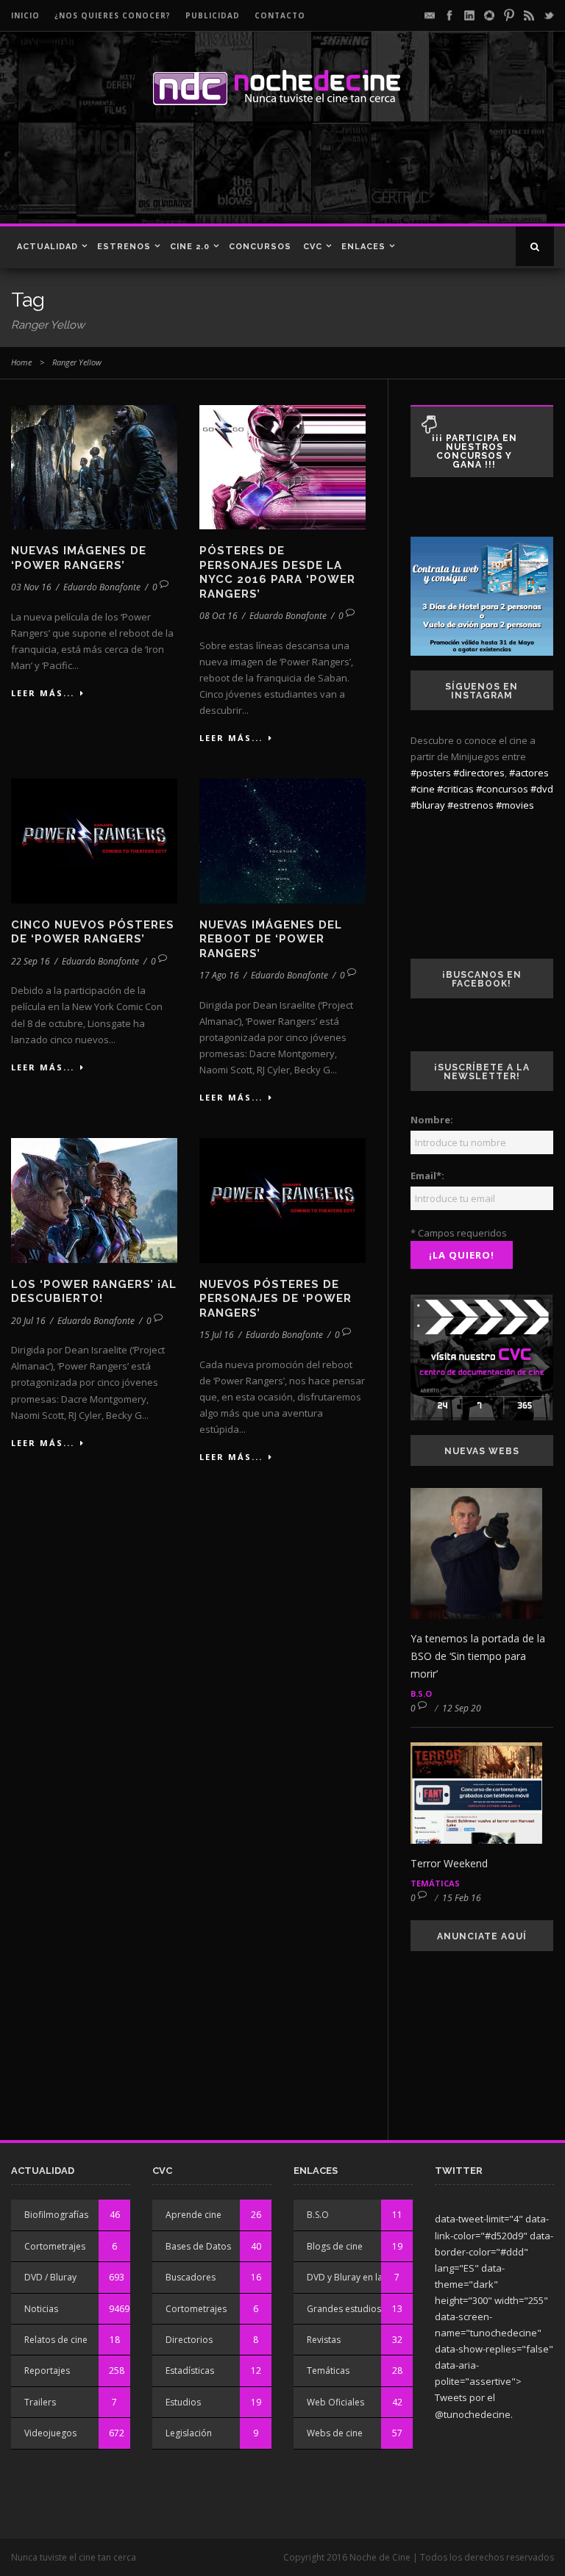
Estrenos (124, 247)
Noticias (41, 2309)
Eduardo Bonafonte (102, 587)
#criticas (455, 789)
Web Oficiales (335, 2402)
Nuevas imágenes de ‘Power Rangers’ (79, 558)
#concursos (502, 789)
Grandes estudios (344, 2309)
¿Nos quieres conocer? (113, 15)
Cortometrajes (55, 2246)
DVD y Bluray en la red (353, 2277)
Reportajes (47, 2371)
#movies (515, 805)
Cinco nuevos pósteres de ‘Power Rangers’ (93, 932)
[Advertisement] (213, 172)
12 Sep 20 (462, 1708)
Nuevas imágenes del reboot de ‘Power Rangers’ (271, 939)
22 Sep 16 (31, 961)
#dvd (542, 789)
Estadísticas (190, 2371)
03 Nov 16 (31, 587)
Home (21, 362)
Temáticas (435, 1883)
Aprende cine (193, 2215)
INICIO (25, 15)
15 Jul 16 (217, 1335)
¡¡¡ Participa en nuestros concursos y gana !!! (475, 451)
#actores (529, 773)
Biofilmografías (56, 2215)
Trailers (40, 2402)
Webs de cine (335, 2433)
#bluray (428, 805)
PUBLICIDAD (213, 15)
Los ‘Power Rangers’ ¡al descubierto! (94, 1292)
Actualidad (47, 247)
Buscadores (191, 2277)
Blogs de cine (335, 2246)
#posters (431, 773)
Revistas (324, 2340)
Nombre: (432, 1120)
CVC (313, 247)
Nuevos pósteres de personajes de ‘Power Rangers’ (276, 1299)
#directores (479, 773)
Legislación (189, 2433)
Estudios (183, 2402)
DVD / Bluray (50, 2277)
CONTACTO (280, 15)
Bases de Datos (198, 2246)
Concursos (260, 247)
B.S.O (421, 1693)
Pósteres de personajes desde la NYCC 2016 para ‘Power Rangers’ (277, 572)
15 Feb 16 (462, 1898)
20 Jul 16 (28, 1321)
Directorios (189, 2340)
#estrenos (470, 805)
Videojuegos (50, 2433)
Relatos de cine (56, 2340)
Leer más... (43, 693)
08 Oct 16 (218, 616)
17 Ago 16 (219, 975)
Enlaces (363, 247)
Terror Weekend (449, 1863)
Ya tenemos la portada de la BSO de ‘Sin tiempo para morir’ (478, 1656)
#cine (423, 789)
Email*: (427, 1176)
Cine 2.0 (190, 247)
